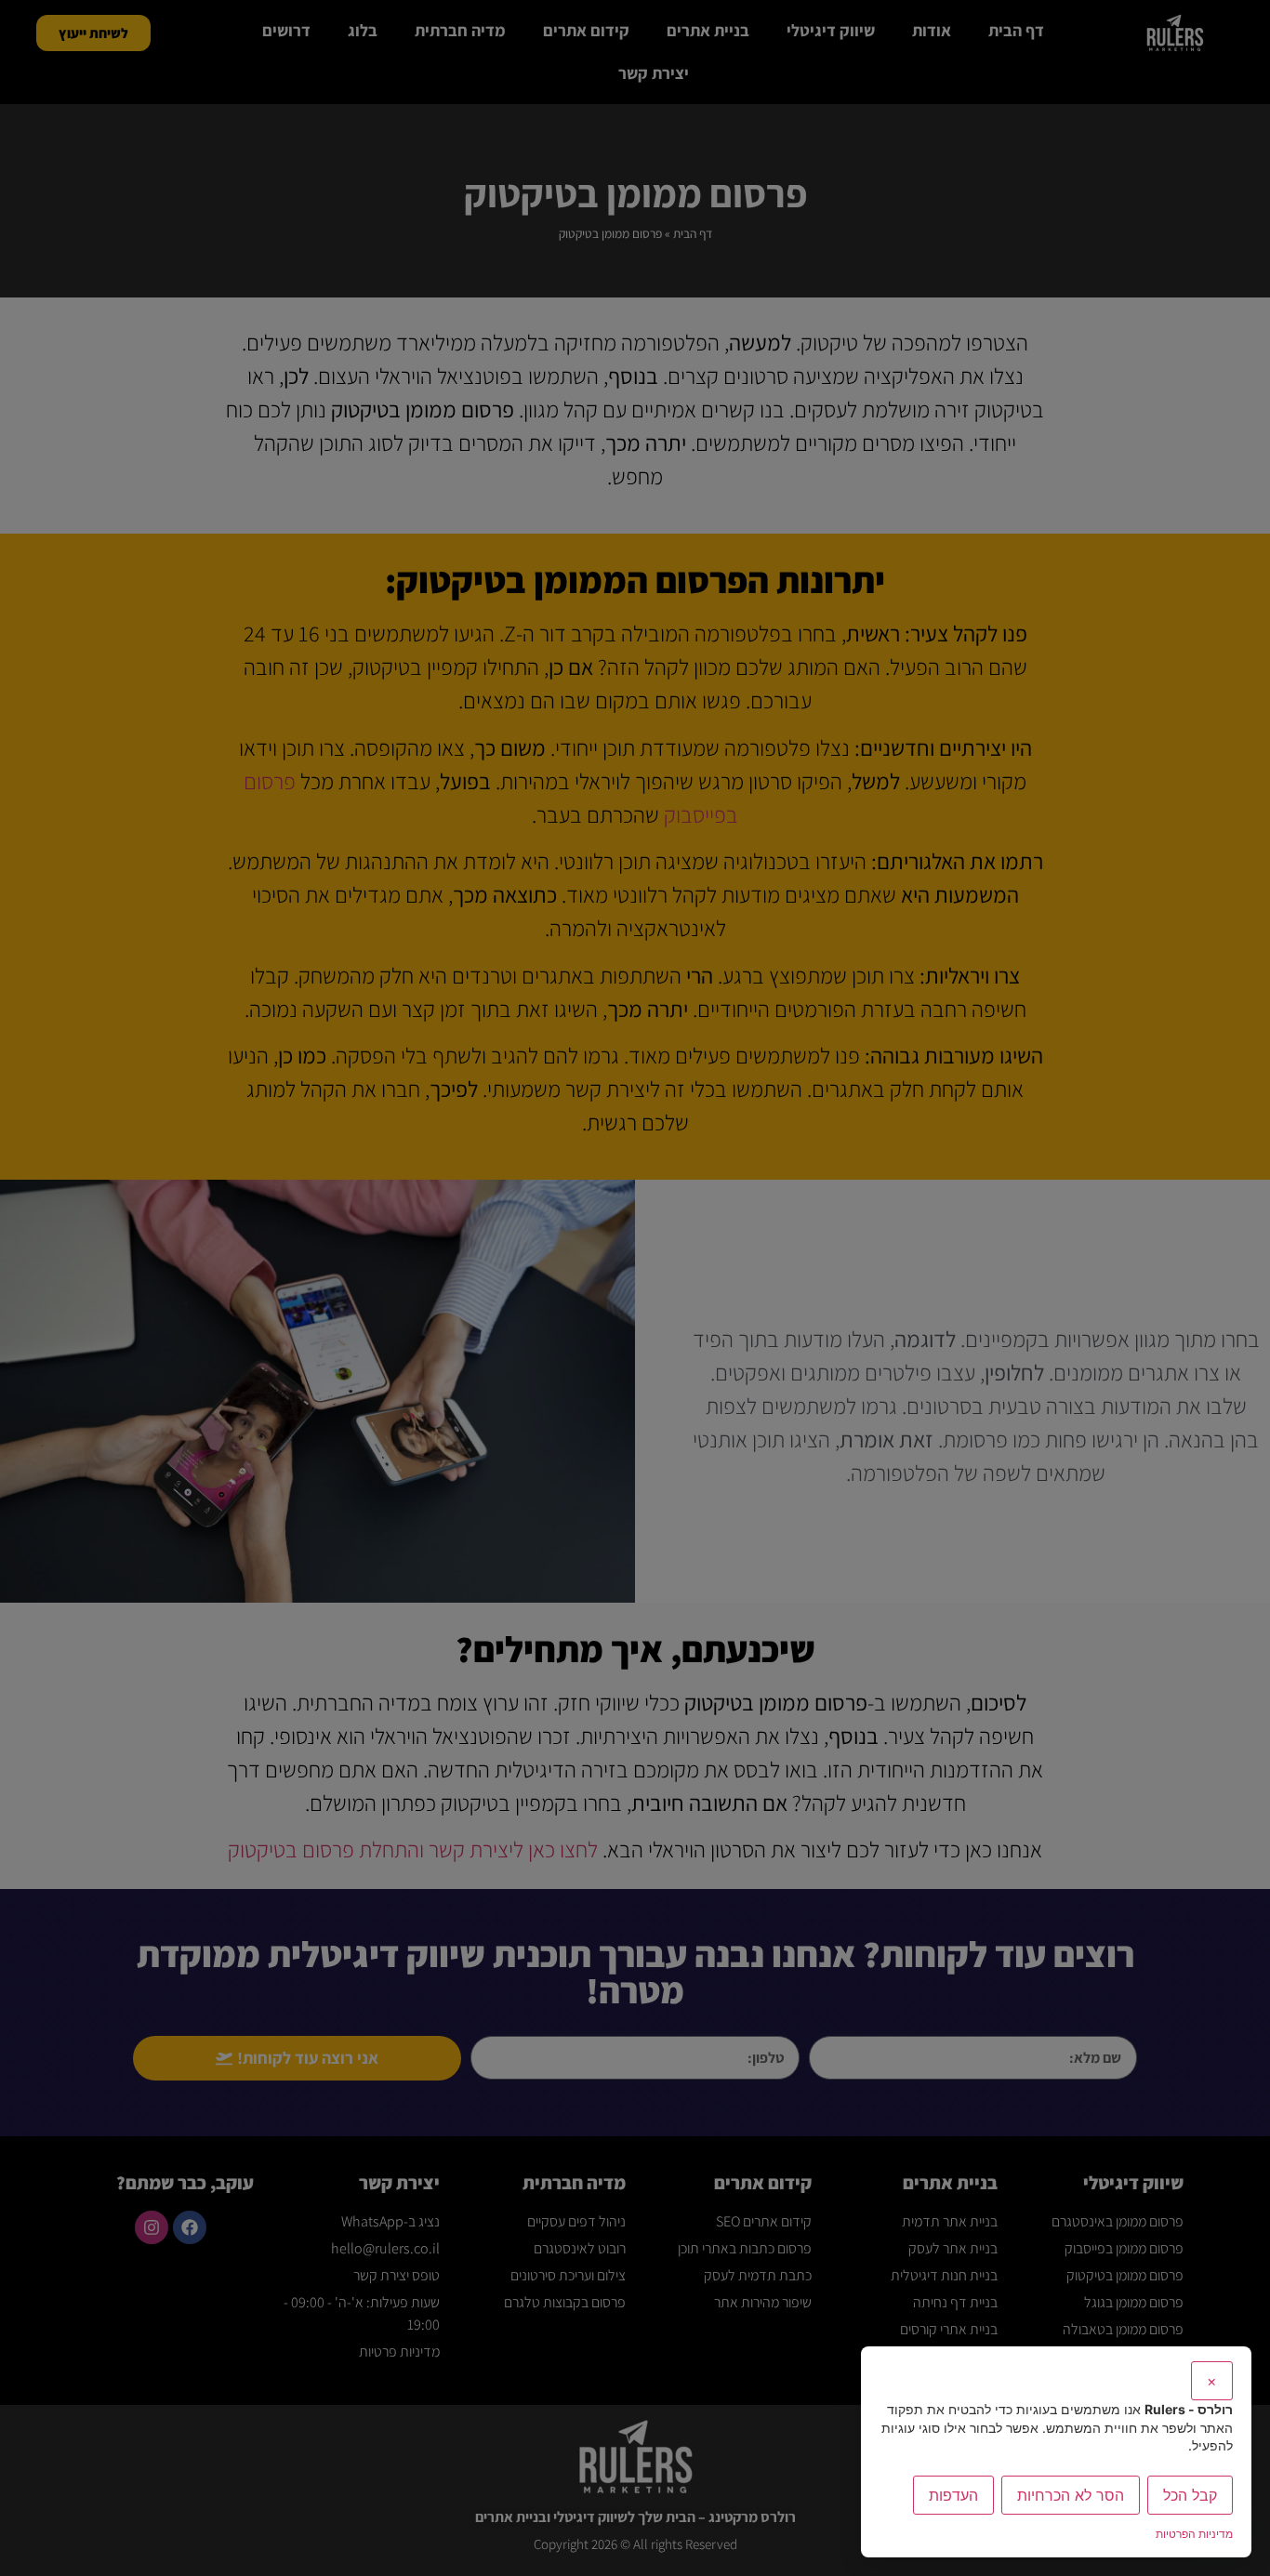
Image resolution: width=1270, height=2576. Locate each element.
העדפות (953, 2495)
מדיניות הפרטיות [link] (1194, 2534)
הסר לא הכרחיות (1071, 2495)
